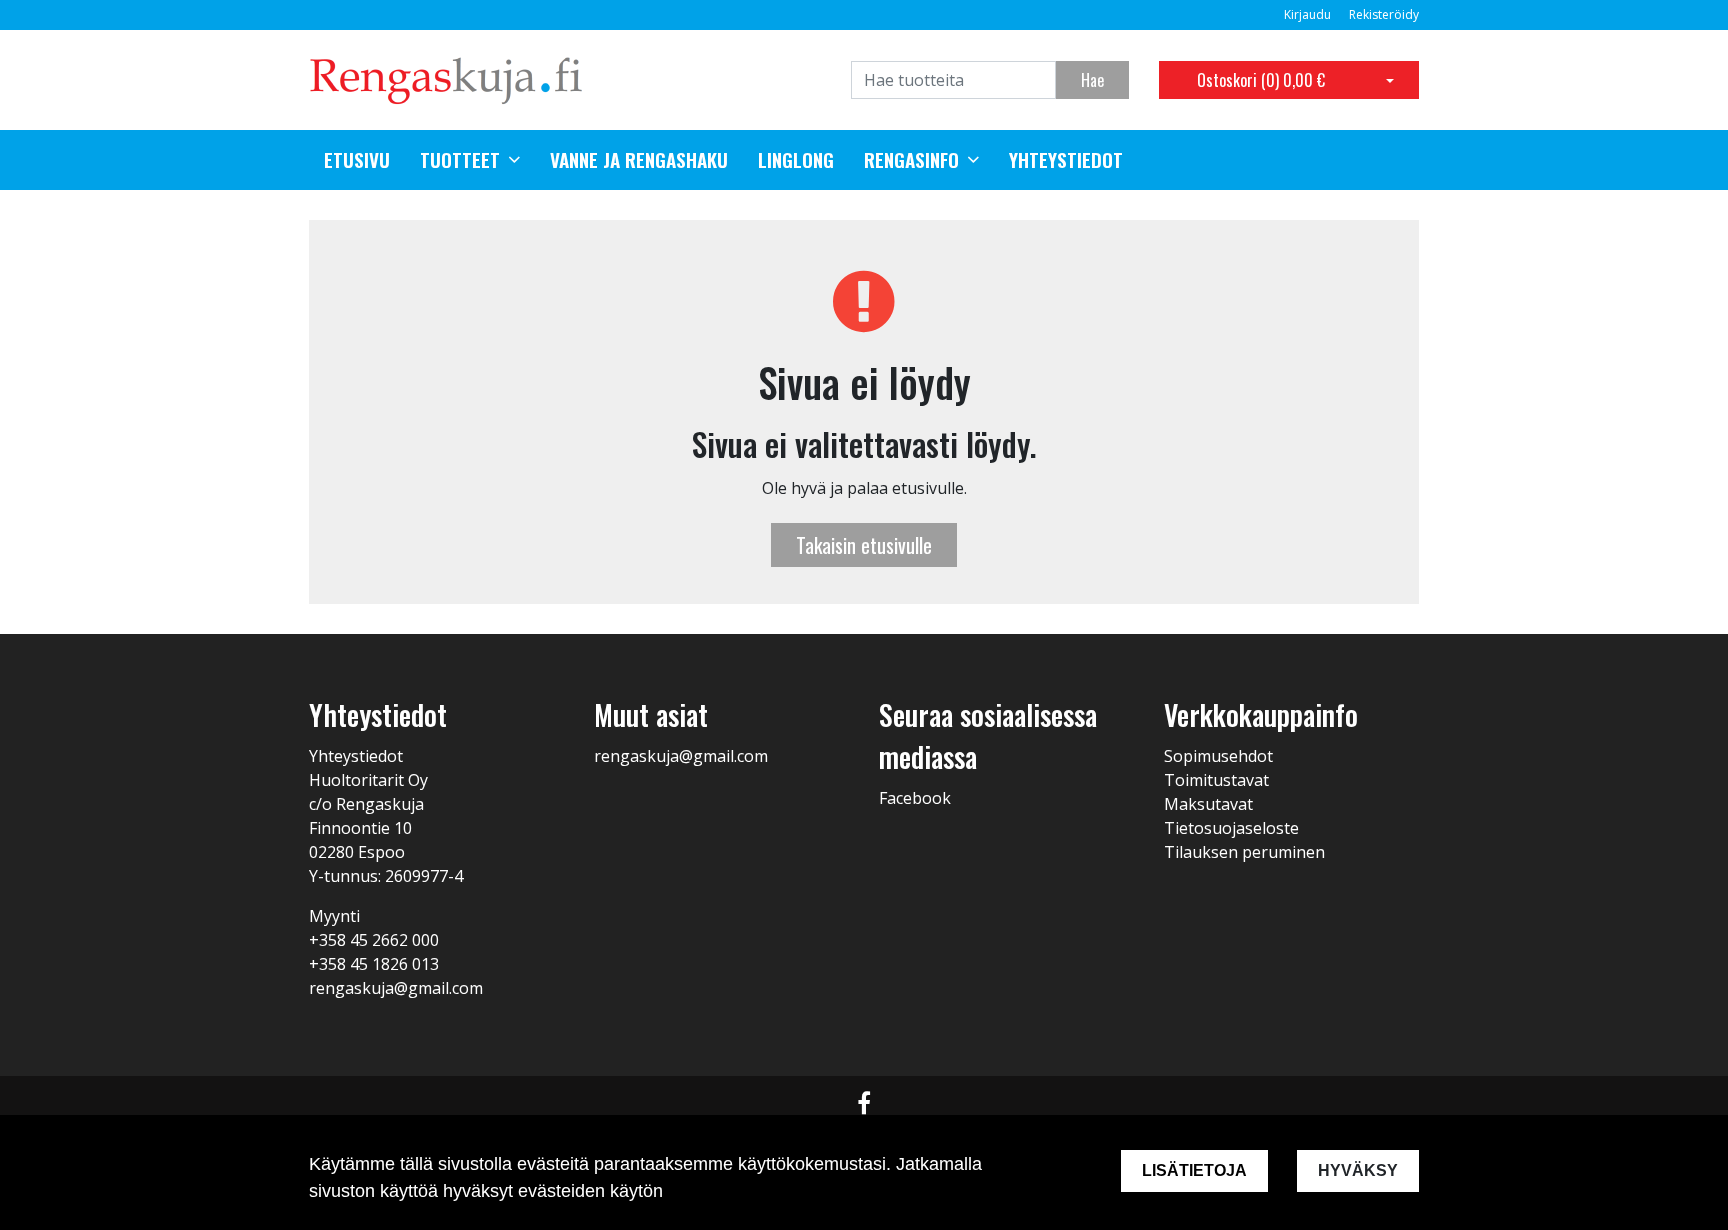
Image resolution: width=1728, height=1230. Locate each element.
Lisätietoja (1194, 1170)
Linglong (796, 160)
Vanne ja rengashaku (639, 160)
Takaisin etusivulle (864, 545)
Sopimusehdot (1218, 756)
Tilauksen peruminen (1244, 852)
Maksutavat (1208, 804)
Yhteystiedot (1066, 160)
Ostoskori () (1261, 80)
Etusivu (357, 160)
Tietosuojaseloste (1231, 828)
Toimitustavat (1216, 780)
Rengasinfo (911, 160)
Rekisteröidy (1384, 14)
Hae (1092, 80)
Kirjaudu (1309, 14)
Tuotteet (460, 160)
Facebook (915, 798)
